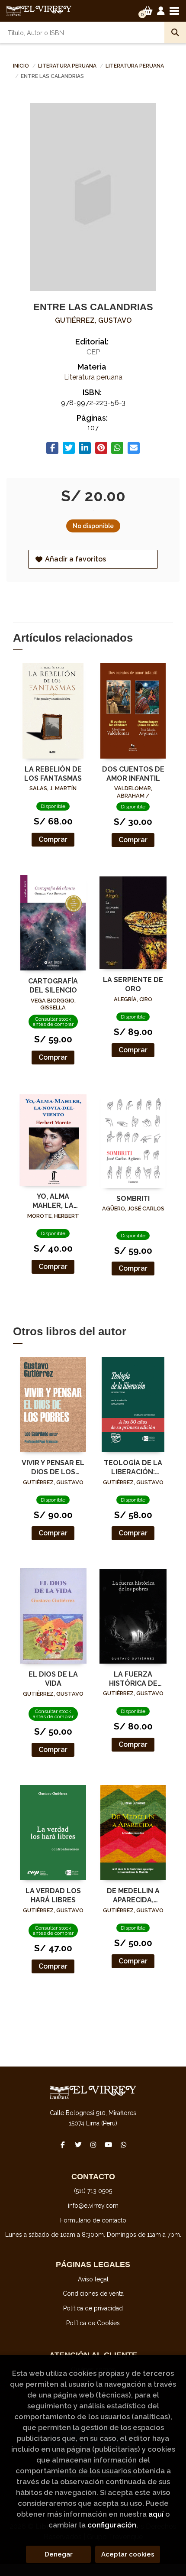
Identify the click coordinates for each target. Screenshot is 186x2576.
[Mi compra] (148, 11)
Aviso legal (93, 2279)
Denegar (59, 2554)
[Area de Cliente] (161, 11)
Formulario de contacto (93, 2220)
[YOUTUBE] (108, 2145)
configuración (112, 2525)
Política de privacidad (93, 2308)
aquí (156, 2514)
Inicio (21, 66)
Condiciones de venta (93, 2294)
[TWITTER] (78, 2145)
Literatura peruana (68, 66)
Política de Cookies (93, 2323)
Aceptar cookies (128, 2554)
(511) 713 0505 (93, 2191)
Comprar (53, 839)
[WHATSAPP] (123, 2145)
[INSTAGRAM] (93, 2145)
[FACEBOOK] (63, 2145)
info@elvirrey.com (93, 2206)
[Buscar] (175, 32)
